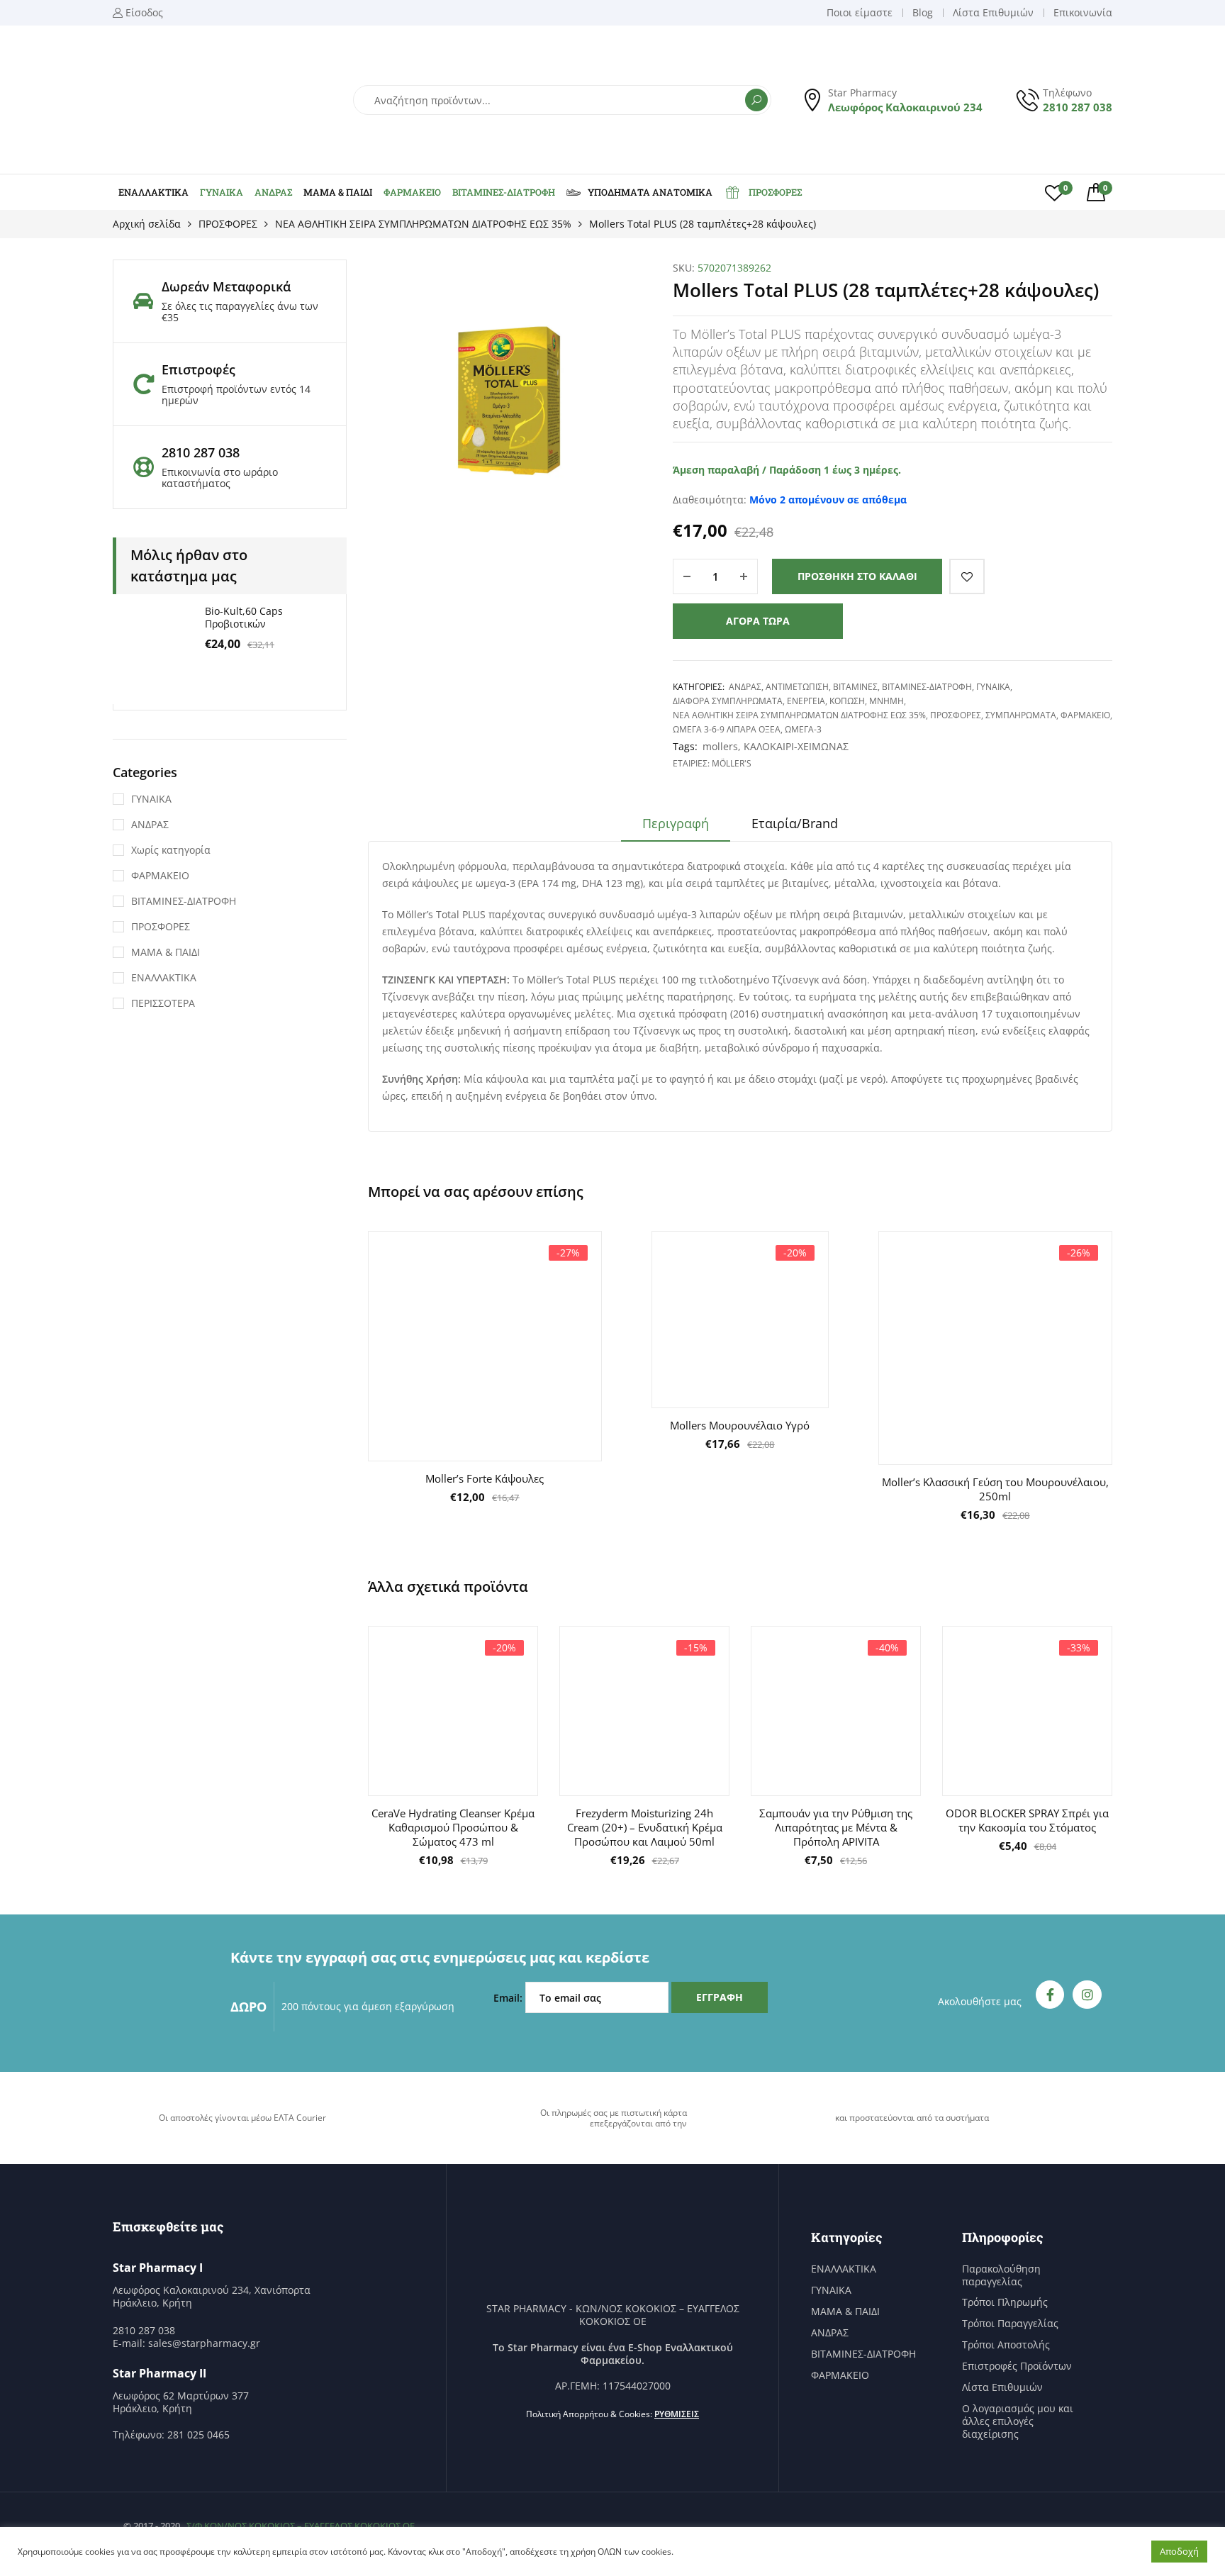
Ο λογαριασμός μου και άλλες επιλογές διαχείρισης (1018, 2421)
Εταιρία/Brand (795, 823)
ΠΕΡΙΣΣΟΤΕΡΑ (163, 1003)
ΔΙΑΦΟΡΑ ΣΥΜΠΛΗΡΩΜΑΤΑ (728, 701)
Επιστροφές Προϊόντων (1017, 2366)
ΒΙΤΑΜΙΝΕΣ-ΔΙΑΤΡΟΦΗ (504, 192)
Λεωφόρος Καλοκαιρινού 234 (905, 107)
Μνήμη (886, 701)
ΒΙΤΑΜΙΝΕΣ (855, 687)
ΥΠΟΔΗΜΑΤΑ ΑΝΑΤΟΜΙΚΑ (650, 192)
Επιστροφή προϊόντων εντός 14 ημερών (236, 395)
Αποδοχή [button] (1179, 2551)
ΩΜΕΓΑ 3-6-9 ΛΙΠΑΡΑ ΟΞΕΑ (727, 729)
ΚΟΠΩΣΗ (847, 701)
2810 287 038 (1078, 107)
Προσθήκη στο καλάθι (857, 576)
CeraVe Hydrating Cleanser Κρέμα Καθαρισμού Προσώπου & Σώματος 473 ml (453, 1827)
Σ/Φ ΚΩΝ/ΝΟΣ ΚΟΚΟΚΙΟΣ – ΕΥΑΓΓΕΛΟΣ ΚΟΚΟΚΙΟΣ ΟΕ (301, 2526)
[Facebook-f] (1050, 1995)
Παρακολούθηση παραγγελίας (1001, 2275)
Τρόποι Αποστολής (1006, 2345)
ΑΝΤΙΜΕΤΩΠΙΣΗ (797, 687)
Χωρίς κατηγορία (171, 850)
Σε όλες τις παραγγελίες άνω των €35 (240, 312)
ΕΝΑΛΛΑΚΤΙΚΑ (153, 192)
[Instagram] (1087, 1995)
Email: (509, 1998)
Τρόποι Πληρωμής (1005, 2302)
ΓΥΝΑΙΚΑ (222, 192)
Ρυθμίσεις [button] (677, 2414)
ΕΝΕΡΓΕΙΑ (806, 701)
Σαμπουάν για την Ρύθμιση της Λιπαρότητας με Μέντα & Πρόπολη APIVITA (836, 1827)
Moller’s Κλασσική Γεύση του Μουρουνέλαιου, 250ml (995, 1489)
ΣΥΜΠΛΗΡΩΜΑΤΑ (1021, 715)
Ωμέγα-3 (803, 729)
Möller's (732, 763)
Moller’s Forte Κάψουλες (485, 1478)
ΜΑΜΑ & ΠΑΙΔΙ (338, 192)
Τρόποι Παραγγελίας (1010, 2324)
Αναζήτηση (756, 100)
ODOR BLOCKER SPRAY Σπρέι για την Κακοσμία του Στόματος (1027, 1820)
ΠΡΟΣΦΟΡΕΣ (775, 192)
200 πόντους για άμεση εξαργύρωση (368, 2006)
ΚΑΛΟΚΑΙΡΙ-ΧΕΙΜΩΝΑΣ (796, 746)
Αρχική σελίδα (147, 224)
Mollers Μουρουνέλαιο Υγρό (740, 1425)
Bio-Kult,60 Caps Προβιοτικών (244, 617)
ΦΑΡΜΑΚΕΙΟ (412, 192)
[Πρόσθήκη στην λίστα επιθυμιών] (967, 576)
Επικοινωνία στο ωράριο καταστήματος (220, 478)
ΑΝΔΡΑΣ (273, 192)
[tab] (676, 828)
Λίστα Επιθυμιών (1002, 2387)
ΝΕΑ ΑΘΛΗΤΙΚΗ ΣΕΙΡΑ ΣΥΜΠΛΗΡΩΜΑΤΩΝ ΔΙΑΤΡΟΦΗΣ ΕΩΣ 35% (423, 224)
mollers (720, 746)
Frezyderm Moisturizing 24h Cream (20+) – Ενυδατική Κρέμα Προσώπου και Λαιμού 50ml (645, 1827)
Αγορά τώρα (758, 621)
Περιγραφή (676, 823)
